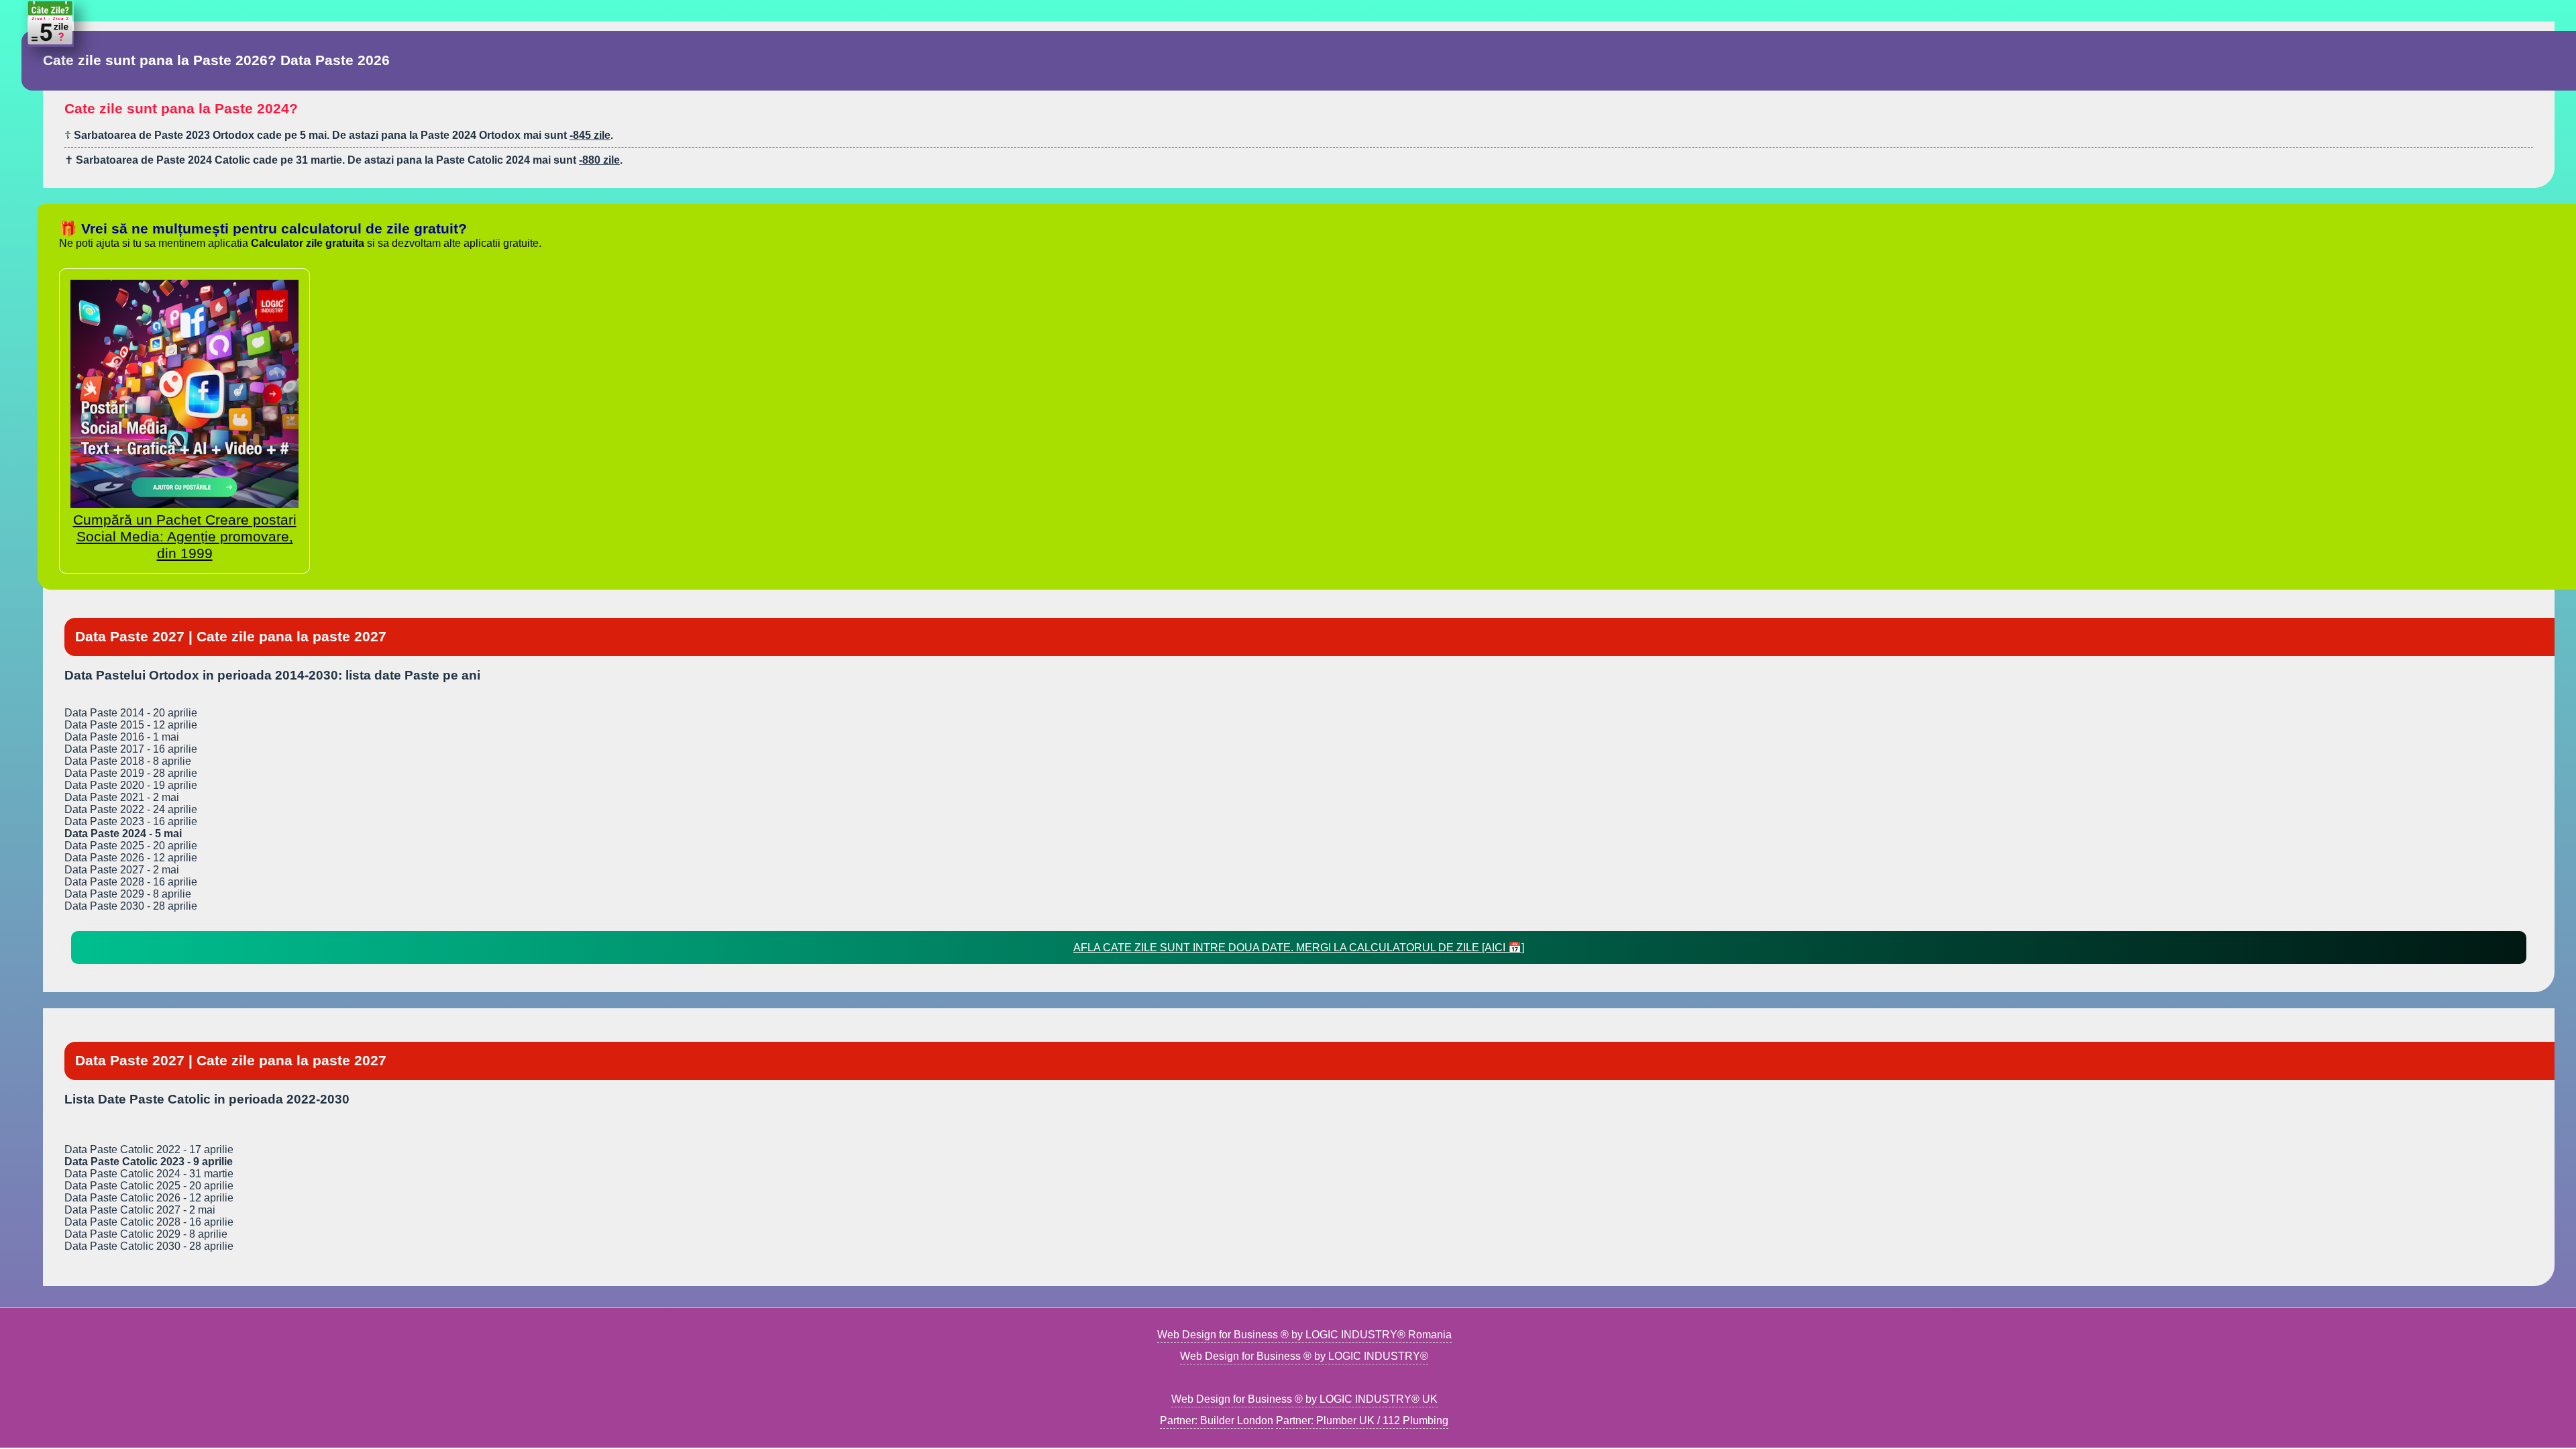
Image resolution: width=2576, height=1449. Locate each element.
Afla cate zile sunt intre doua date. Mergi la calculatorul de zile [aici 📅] (1299, 948)
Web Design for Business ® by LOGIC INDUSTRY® (1304, 1356)
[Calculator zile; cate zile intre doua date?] (50, 43)
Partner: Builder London (1217, 1420)
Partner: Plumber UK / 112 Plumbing (1362, 1420)
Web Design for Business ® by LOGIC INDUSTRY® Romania (1304, 1335)
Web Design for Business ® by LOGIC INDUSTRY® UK (1304, 1399)
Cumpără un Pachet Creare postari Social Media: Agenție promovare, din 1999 (185, 537)
